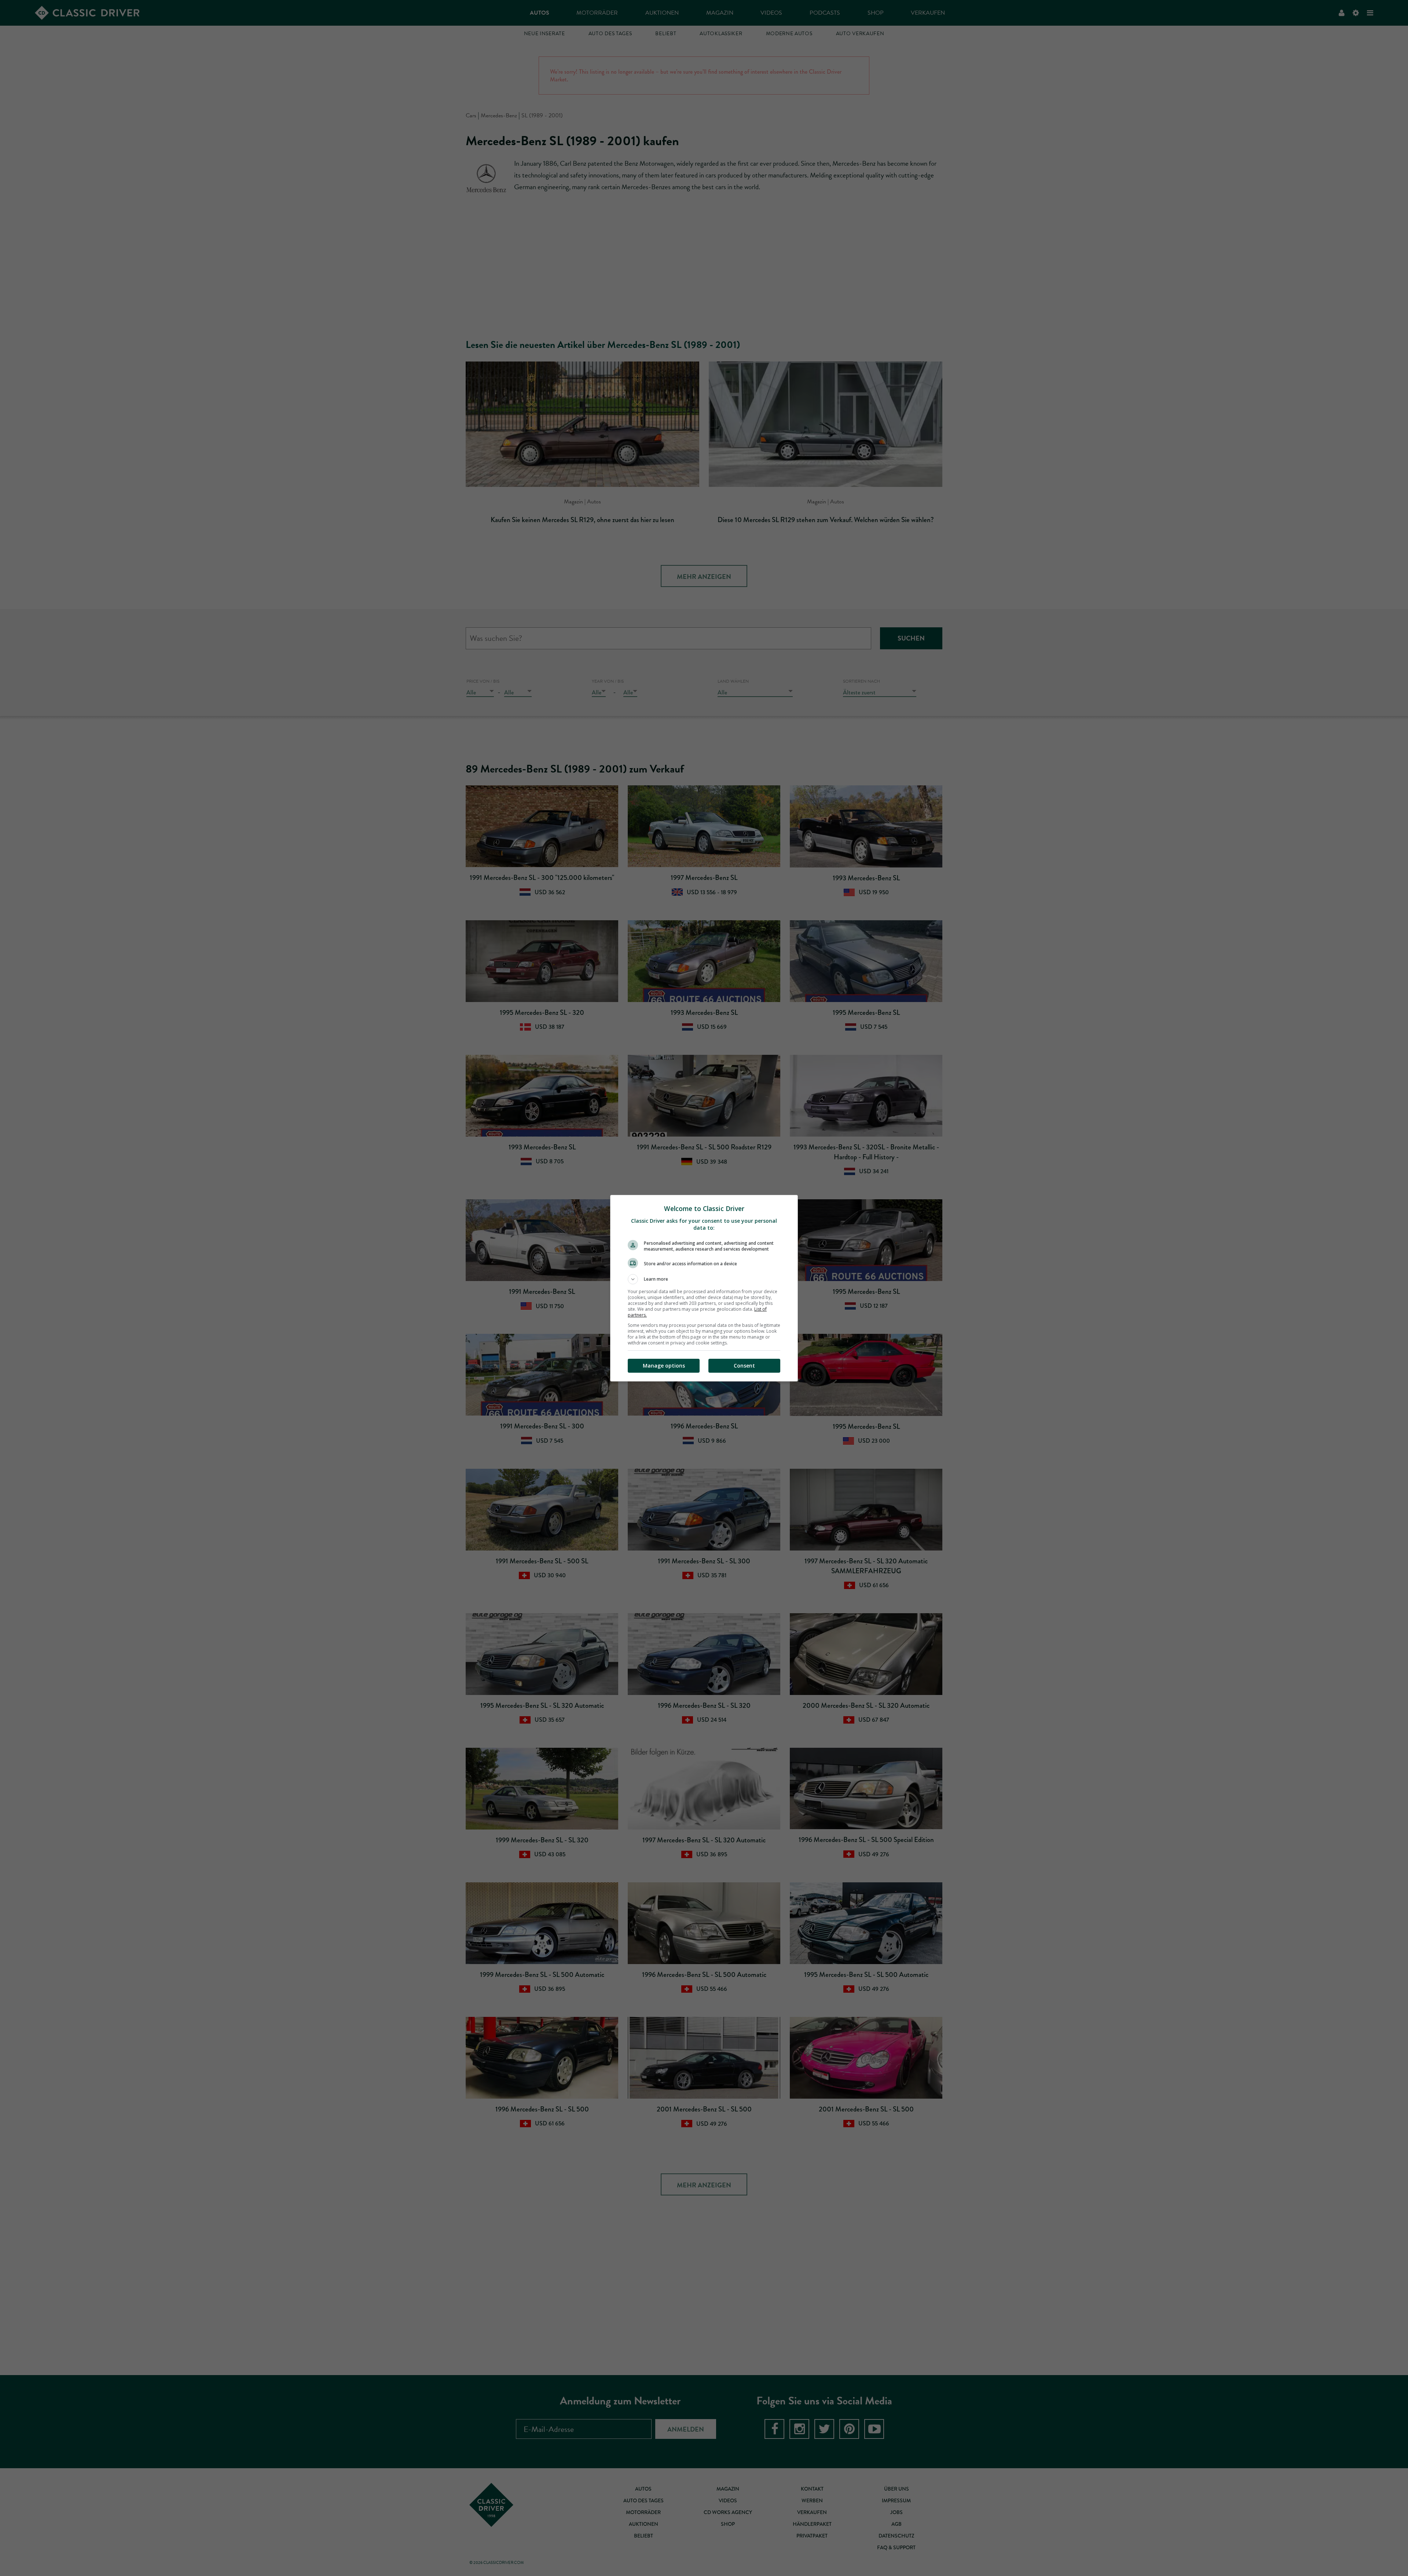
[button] (704, 1279)
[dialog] (704, 1288)
